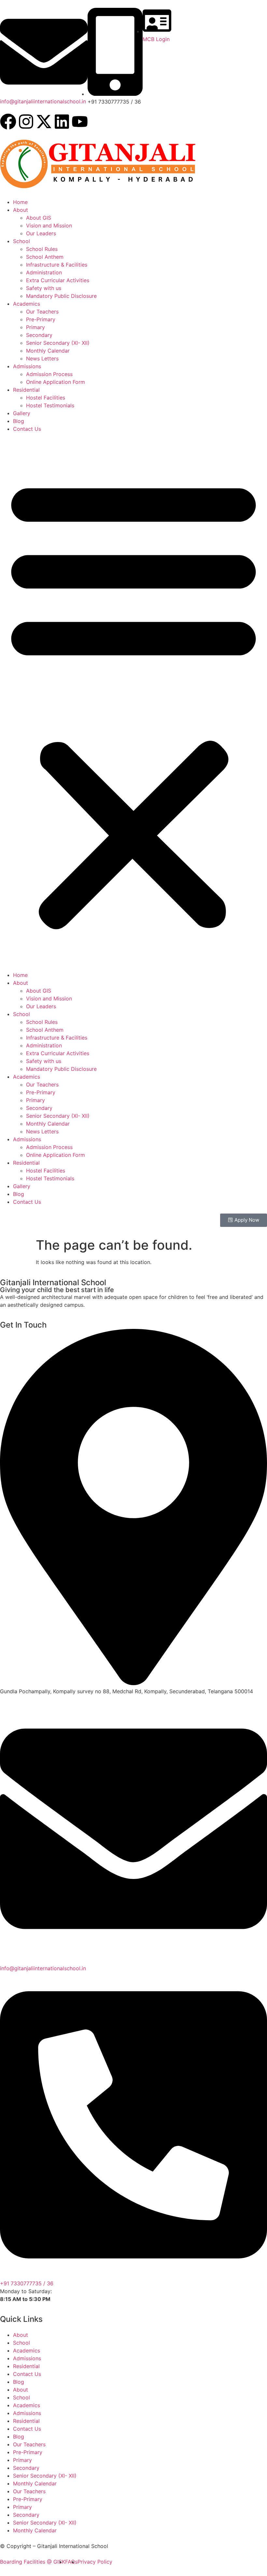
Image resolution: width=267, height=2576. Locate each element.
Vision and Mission (49, 226)
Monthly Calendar (48, 351)
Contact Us (27, 429)
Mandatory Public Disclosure (61, 296)
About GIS (39, 218)
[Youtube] (80, 122)
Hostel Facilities (46, 398)
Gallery (22, 413)
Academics (27, 304)
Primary (35, 327)
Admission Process (49, 374)
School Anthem (45, 257)
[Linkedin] (62, 122)
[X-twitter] (44, 122)
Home (20, 202)
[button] (133, 702)
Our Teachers (42, 312)
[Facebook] (8, 122)
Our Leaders (41, 233)
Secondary (39, 335)
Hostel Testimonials (50, 405)
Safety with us (44, 288)
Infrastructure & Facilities (57, 265)
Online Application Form (56, 382)
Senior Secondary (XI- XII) (58, 343)
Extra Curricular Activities (58, 280)
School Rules (42, 249)
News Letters (42, 358)
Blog (19, 421)
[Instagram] (26, 122)
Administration (44, 272)
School (21, 241)
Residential (26, 390)
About (21, 210)
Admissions (27, 366)
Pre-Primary (41, 319)
